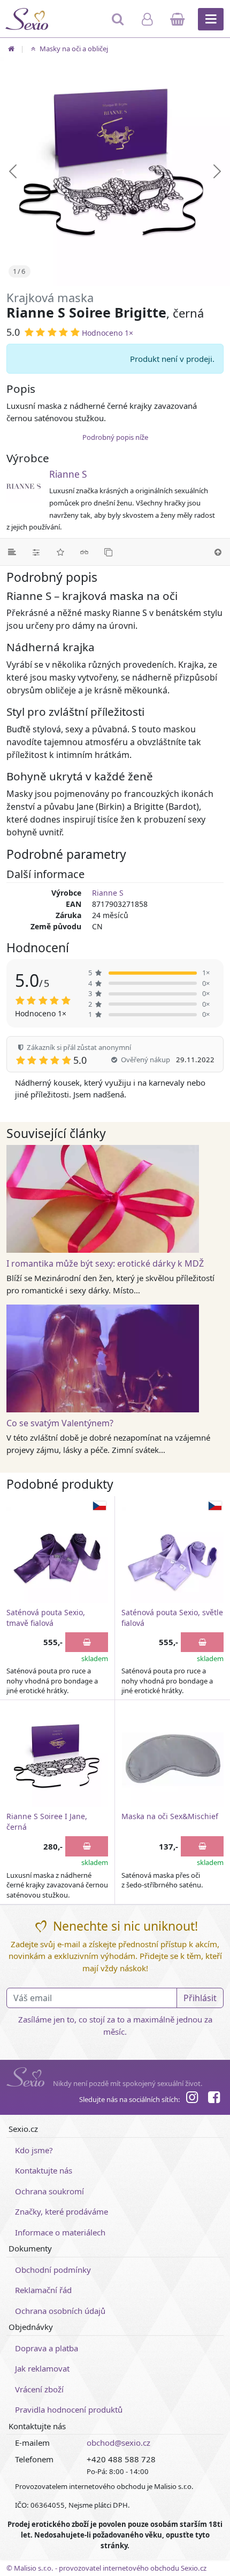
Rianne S (68, 474)
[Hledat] (119, 24)
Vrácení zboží (39, 2389)
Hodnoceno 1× (108, 333)
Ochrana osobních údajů (60, 2311)
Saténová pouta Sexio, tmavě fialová (46, 1618)
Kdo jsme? (34, 2150)
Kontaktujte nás (44, 2170)
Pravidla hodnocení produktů (69, 2409)
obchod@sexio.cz (118, 2443)
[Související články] (84, 552)
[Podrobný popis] (12, 552)
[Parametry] (36, 552)
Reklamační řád (43, 2290)
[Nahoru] (218, 552)
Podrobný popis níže (115, 437)
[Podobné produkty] (108, 552)
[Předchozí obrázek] (13, 171)
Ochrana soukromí (49, 2191)
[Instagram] (192, 2099)
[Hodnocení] (60, 552)
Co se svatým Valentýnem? (60, 1423)
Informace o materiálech (60, 2232)
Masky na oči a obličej (73, 49)
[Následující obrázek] (217, 171)
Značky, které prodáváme (62, 2211)
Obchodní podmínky (53, 2270)
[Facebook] (214, 2099)
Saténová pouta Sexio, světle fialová (172, 1618)
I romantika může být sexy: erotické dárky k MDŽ (105, 1263)
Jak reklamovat (42, 2368)
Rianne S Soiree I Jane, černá (47, 1822)
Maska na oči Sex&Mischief (170, 1816)
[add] (87, 1642)
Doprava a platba (47, 2348)
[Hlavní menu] (211, 19)
